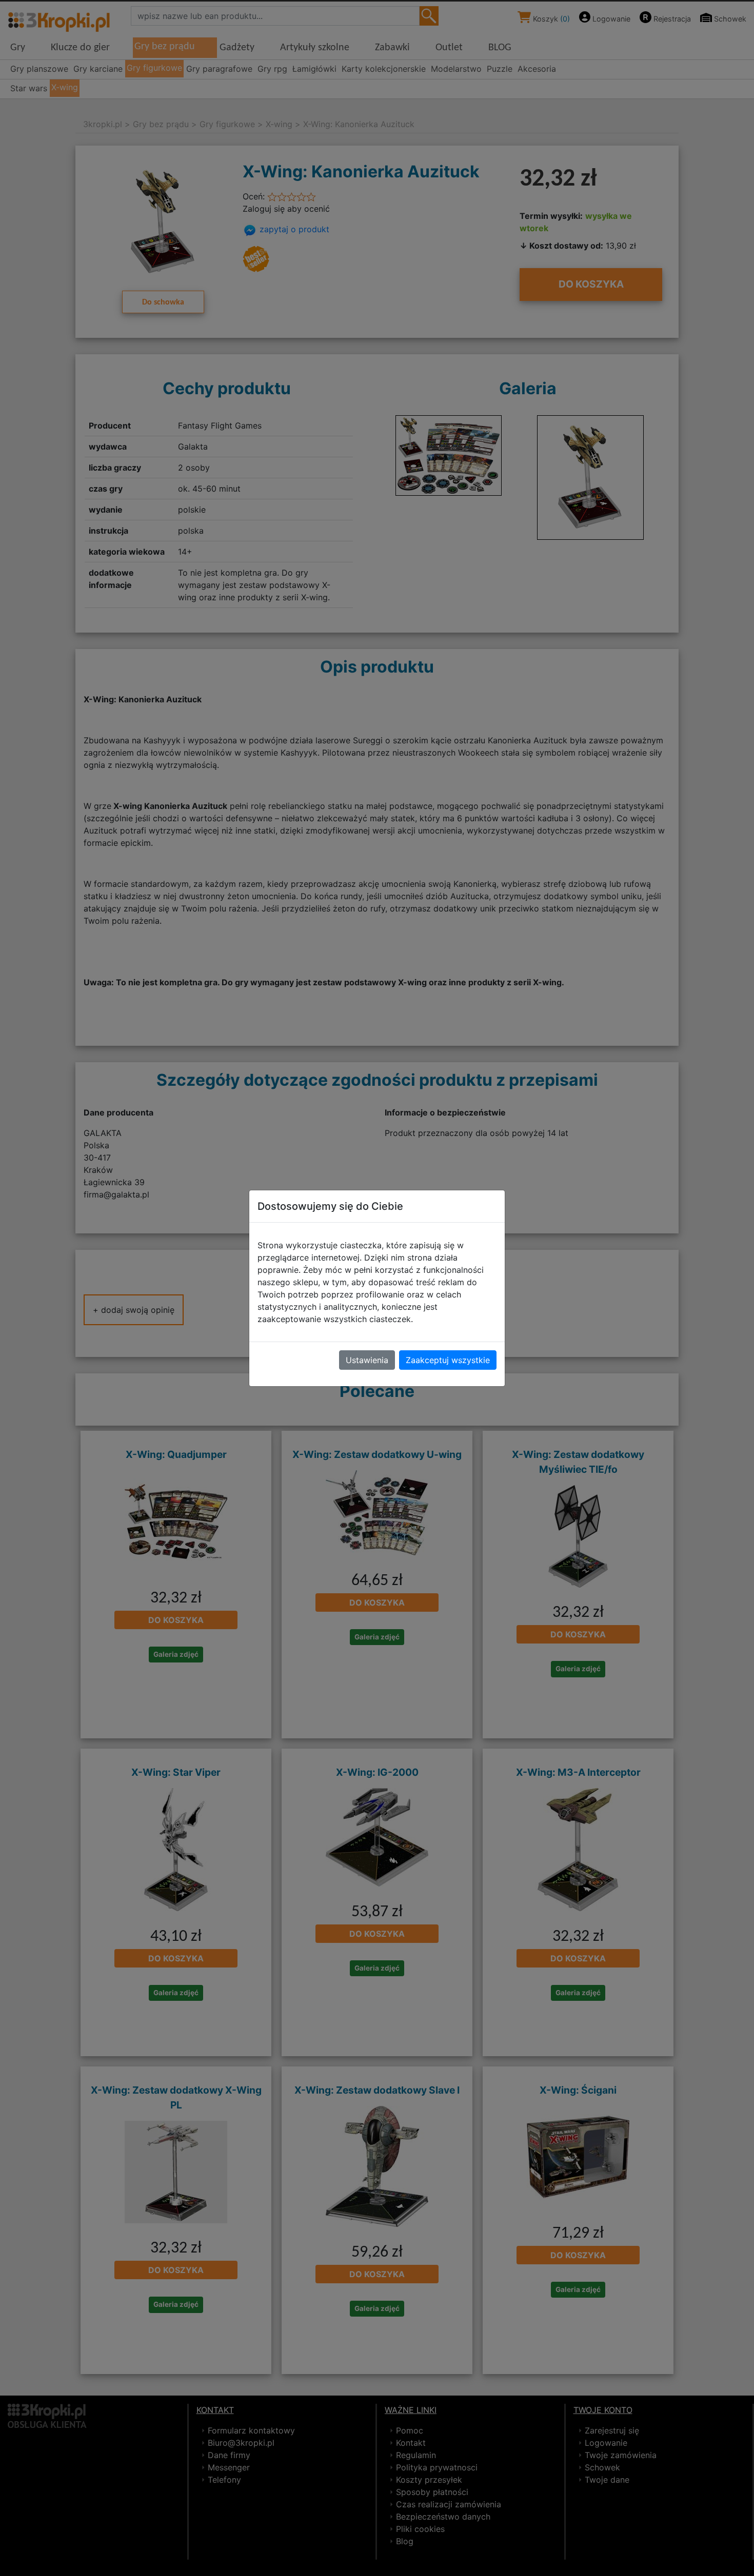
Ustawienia (367, 1360)
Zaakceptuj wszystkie (448, 1360)
